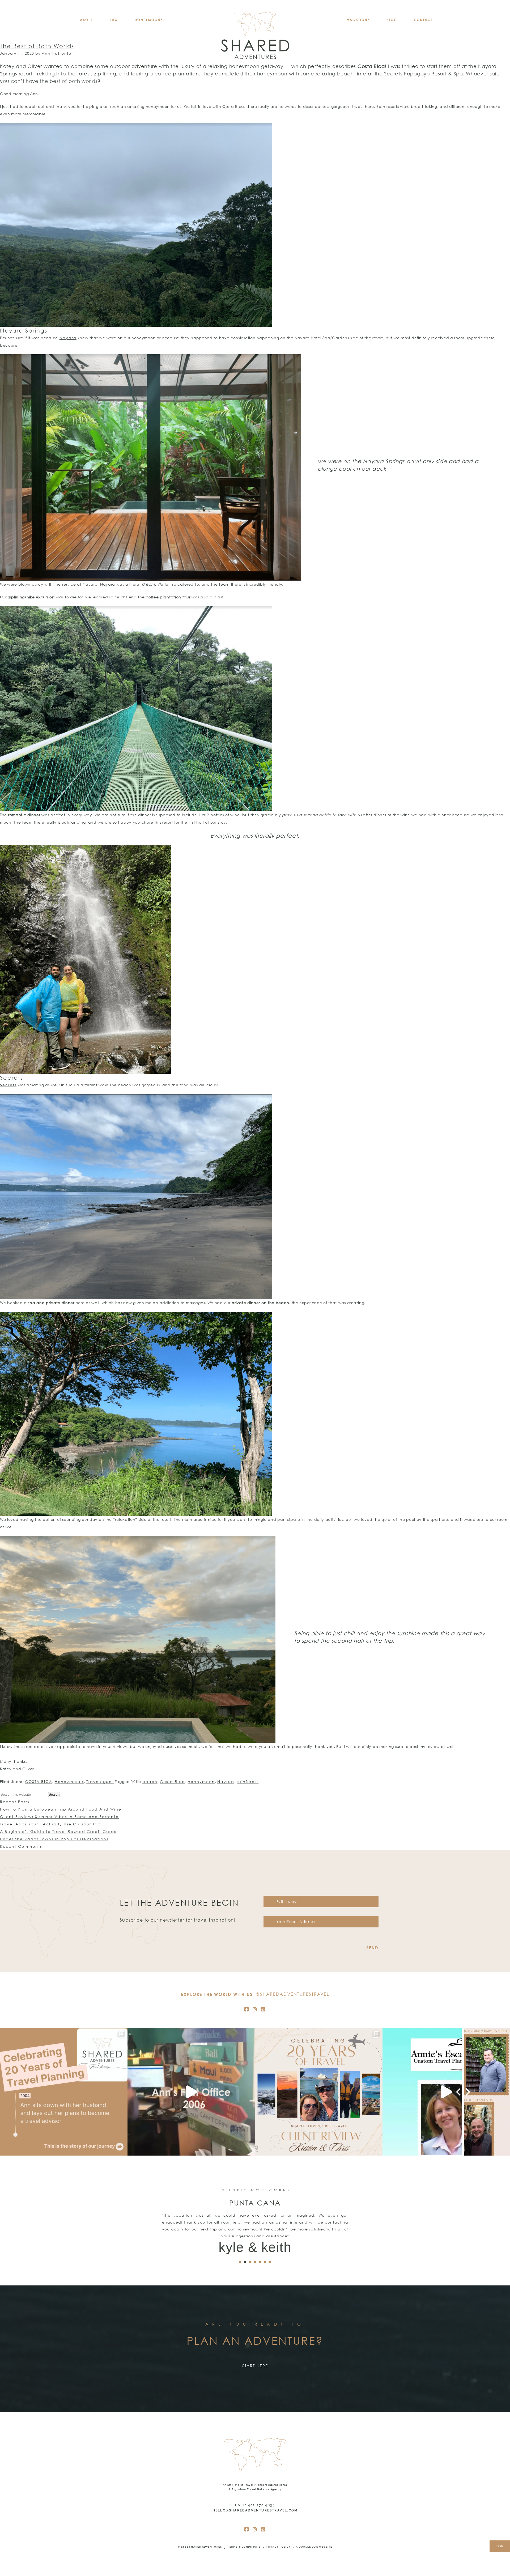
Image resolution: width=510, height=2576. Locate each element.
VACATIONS (358, 20)
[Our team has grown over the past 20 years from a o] (446, 2092)
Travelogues (100, 1781)
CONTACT (423, 20)
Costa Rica (173, 1781)
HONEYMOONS (149, 20)
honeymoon (201, 1781)
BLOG (392, 20)
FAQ (114, 20)
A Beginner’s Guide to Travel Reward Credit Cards (58, 1831)
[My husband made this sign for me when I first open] (191, 2092)
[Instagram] (255, 2009)
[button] (240, 2262)
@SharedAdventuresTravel (292, 1994)
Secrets (8, 1085)
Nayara (68, 338)
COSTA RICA (39, 1781)
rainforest (248, 1781)
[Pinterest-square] (263, 2009)
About (86, 20)
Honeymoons (69, 1781)
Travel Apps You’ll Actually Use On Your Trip (50, 1824)
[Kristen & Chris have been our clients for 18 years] (319, 2092)
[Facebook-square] (247, 2009)
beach (150, 1781)
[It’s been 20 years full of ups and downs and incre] (64, 2092)
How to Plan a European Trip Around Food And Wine (61, 1809)
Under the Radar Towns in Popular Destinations (54, 1839)
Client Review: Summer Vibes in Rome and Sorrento (59, 1817)
